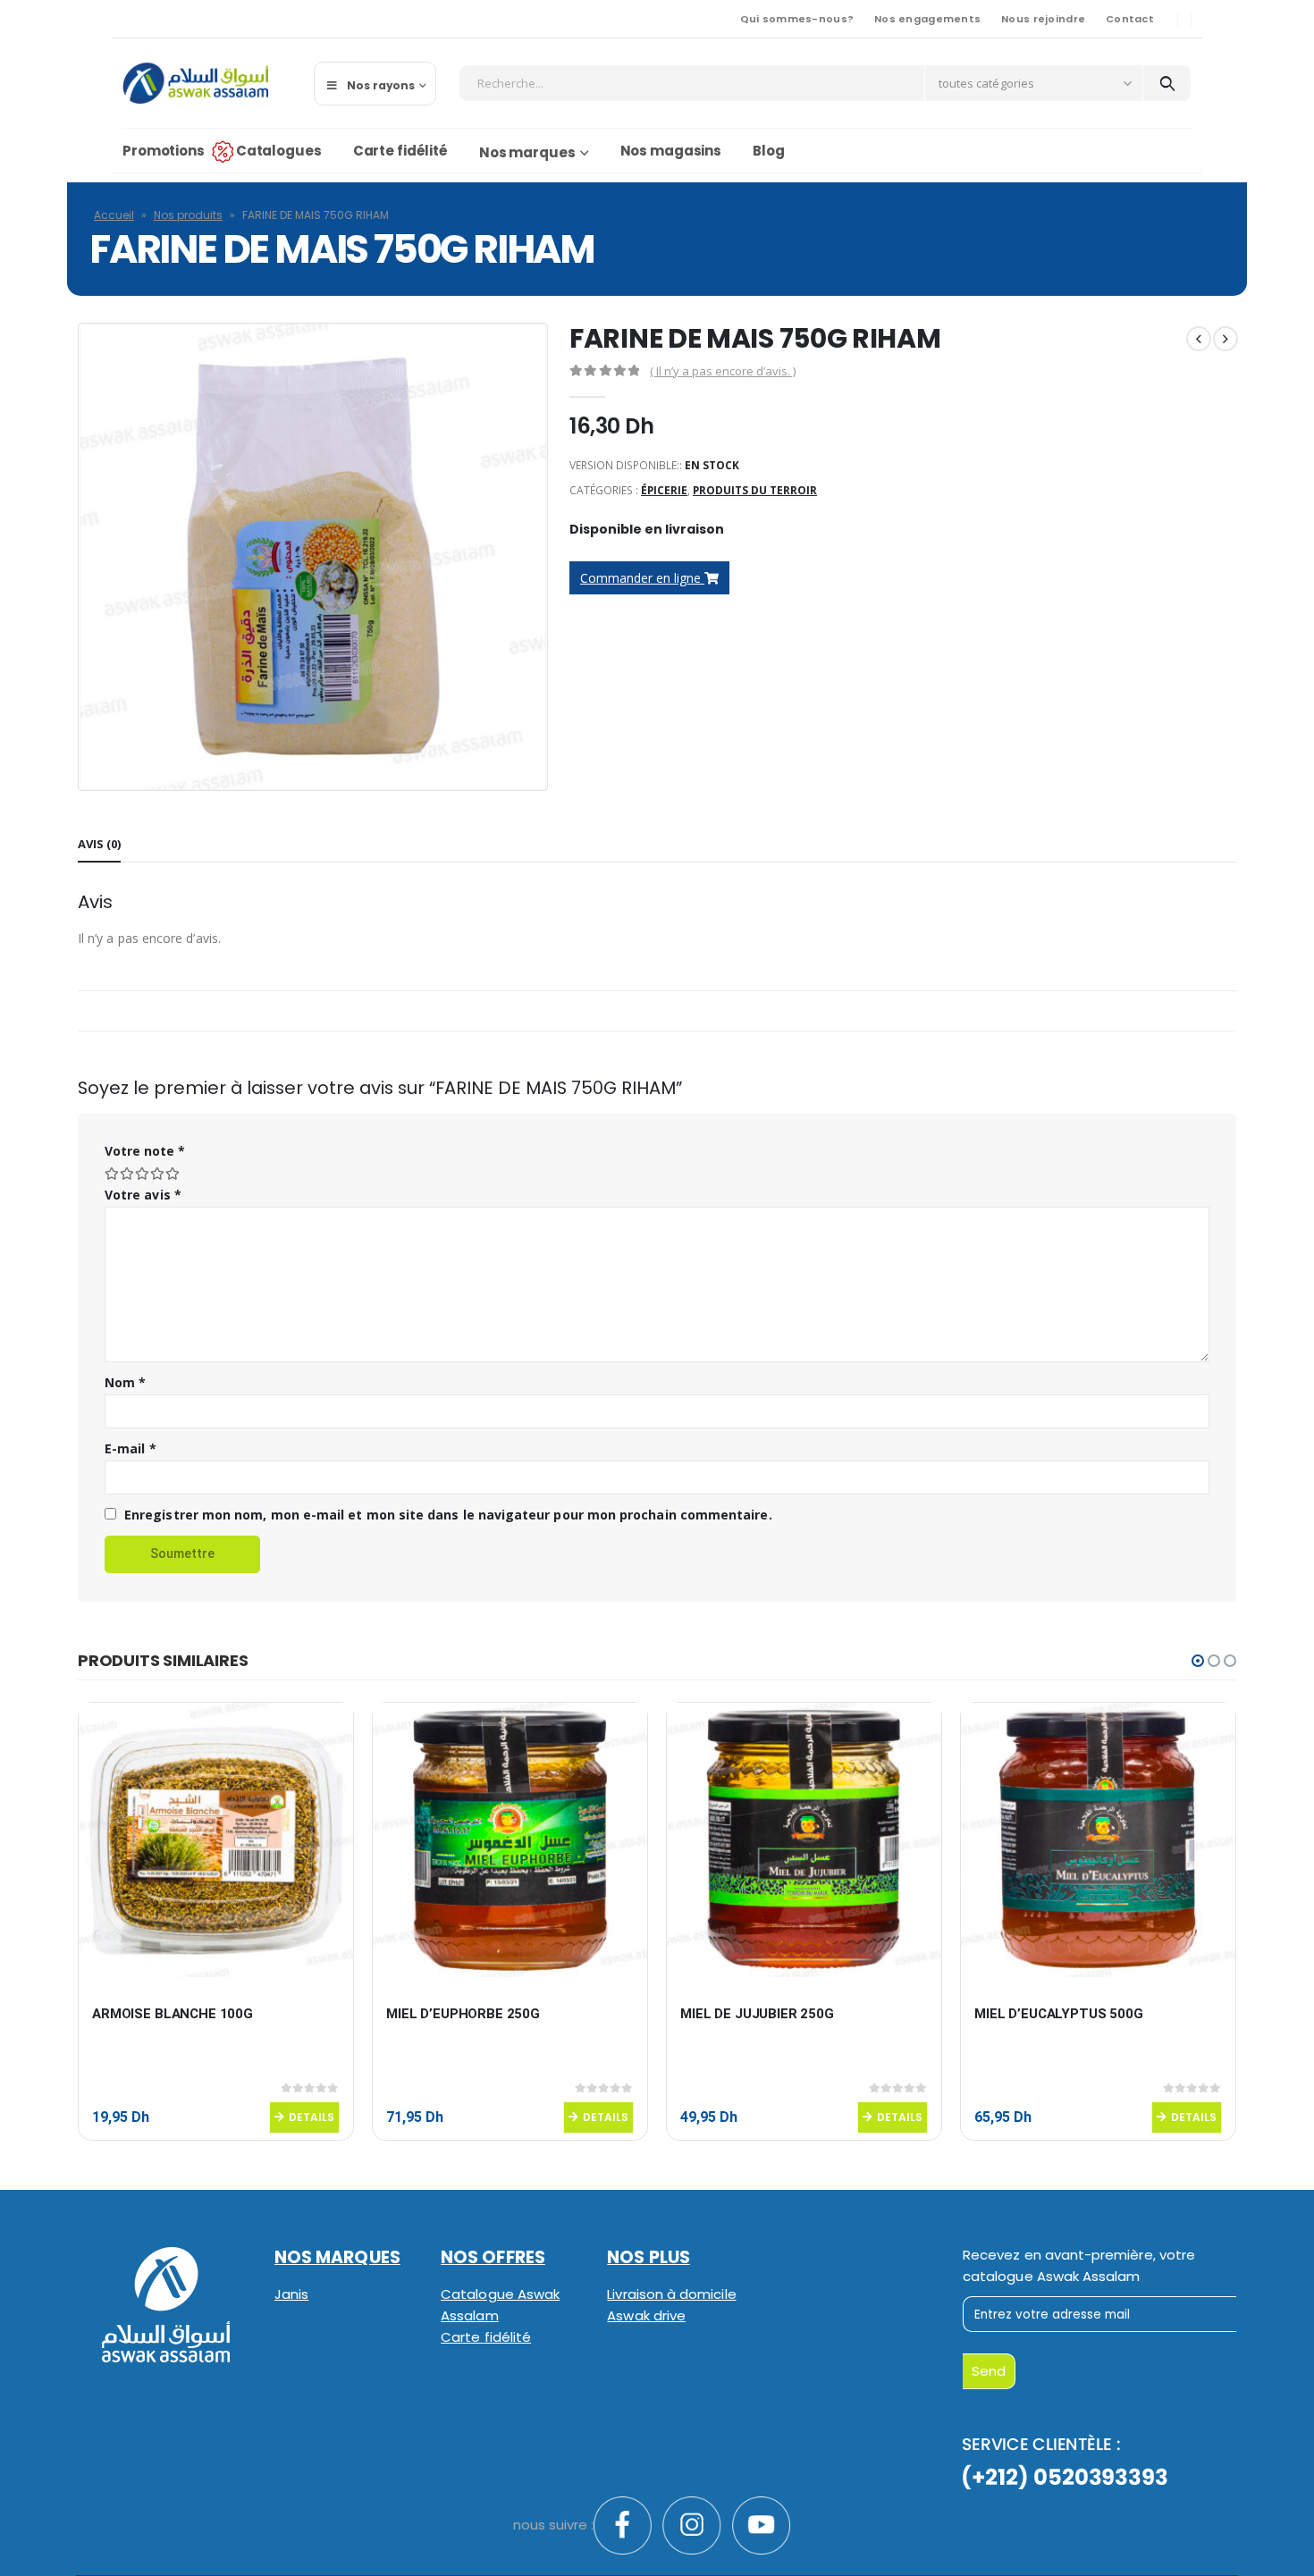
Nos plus (649, 2257)
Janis (291, 2294)
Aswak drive (646, 2315)
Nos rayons (381, 85)
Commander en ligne (642, 578)
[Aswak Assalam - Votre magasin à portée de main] (195, 83)
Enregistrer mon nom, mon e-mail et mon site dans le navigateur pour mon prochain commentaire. (448, 1515)
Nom (125, 1382)
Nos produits (188, 215)
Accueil (114, 215)
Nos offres (493, 2257)
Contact (1130, 19)
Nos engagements (927, 19)
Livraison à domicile (671, 2294)
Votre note (145, 1151)
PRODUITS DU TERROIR (755, 490)
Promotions (164, 151)
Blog (769, 151)
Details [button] (312, 2117)
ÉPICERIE (664, 490)
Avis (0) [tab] (99, 844)
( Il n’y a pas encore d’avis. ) (723, 371)
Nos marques (527, 152)
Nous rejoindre (1043, 19)
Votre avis (143, 1195)
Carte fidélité (400, 151)
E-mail (131, 1448)
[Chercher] (1167, 83)
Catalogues (279, 151)
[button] (1198, 1661)
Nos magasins (671, 151)
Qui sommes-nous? (797, 19)
